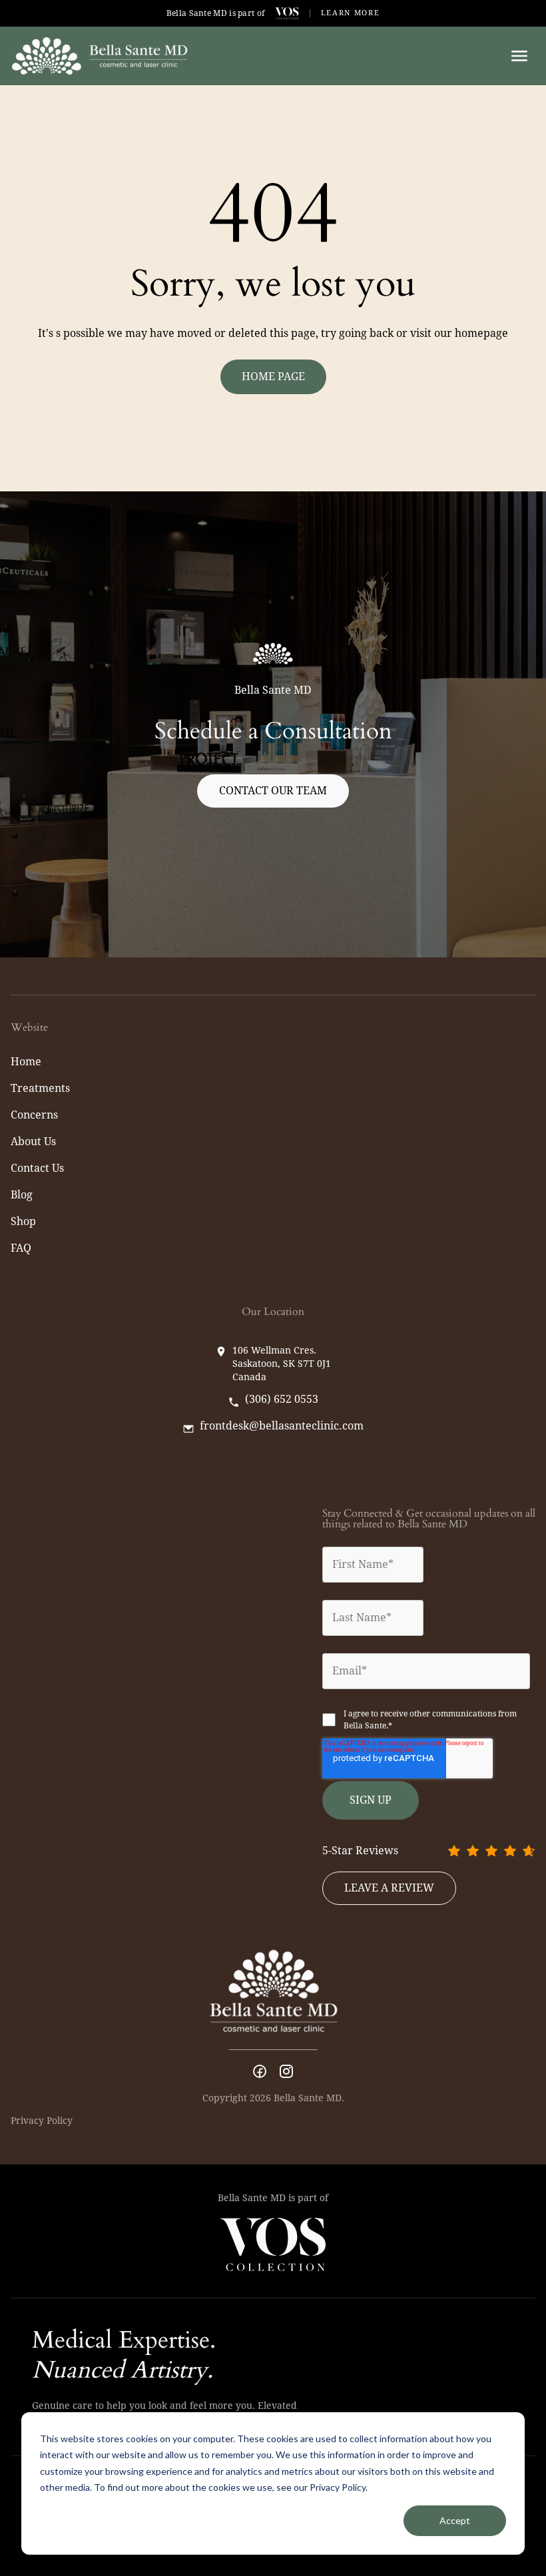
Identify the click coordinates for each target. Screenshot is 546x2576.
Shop (23, 1221)
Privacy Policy (42, 2121)
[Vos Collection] (287, 13)
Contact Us (37, 1168)
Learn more (351, 13)
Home (26, 1062)
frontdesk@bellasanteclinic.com (282, 1426)
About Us (33, 1142)
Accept (455, 2520)
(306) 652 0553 (282, 1400)
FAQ (21, 1248)
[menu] (519, 56)
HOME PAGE (273, 377)
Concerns (34, 1115)
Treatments (40, 1088)
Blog (22, 1195)
